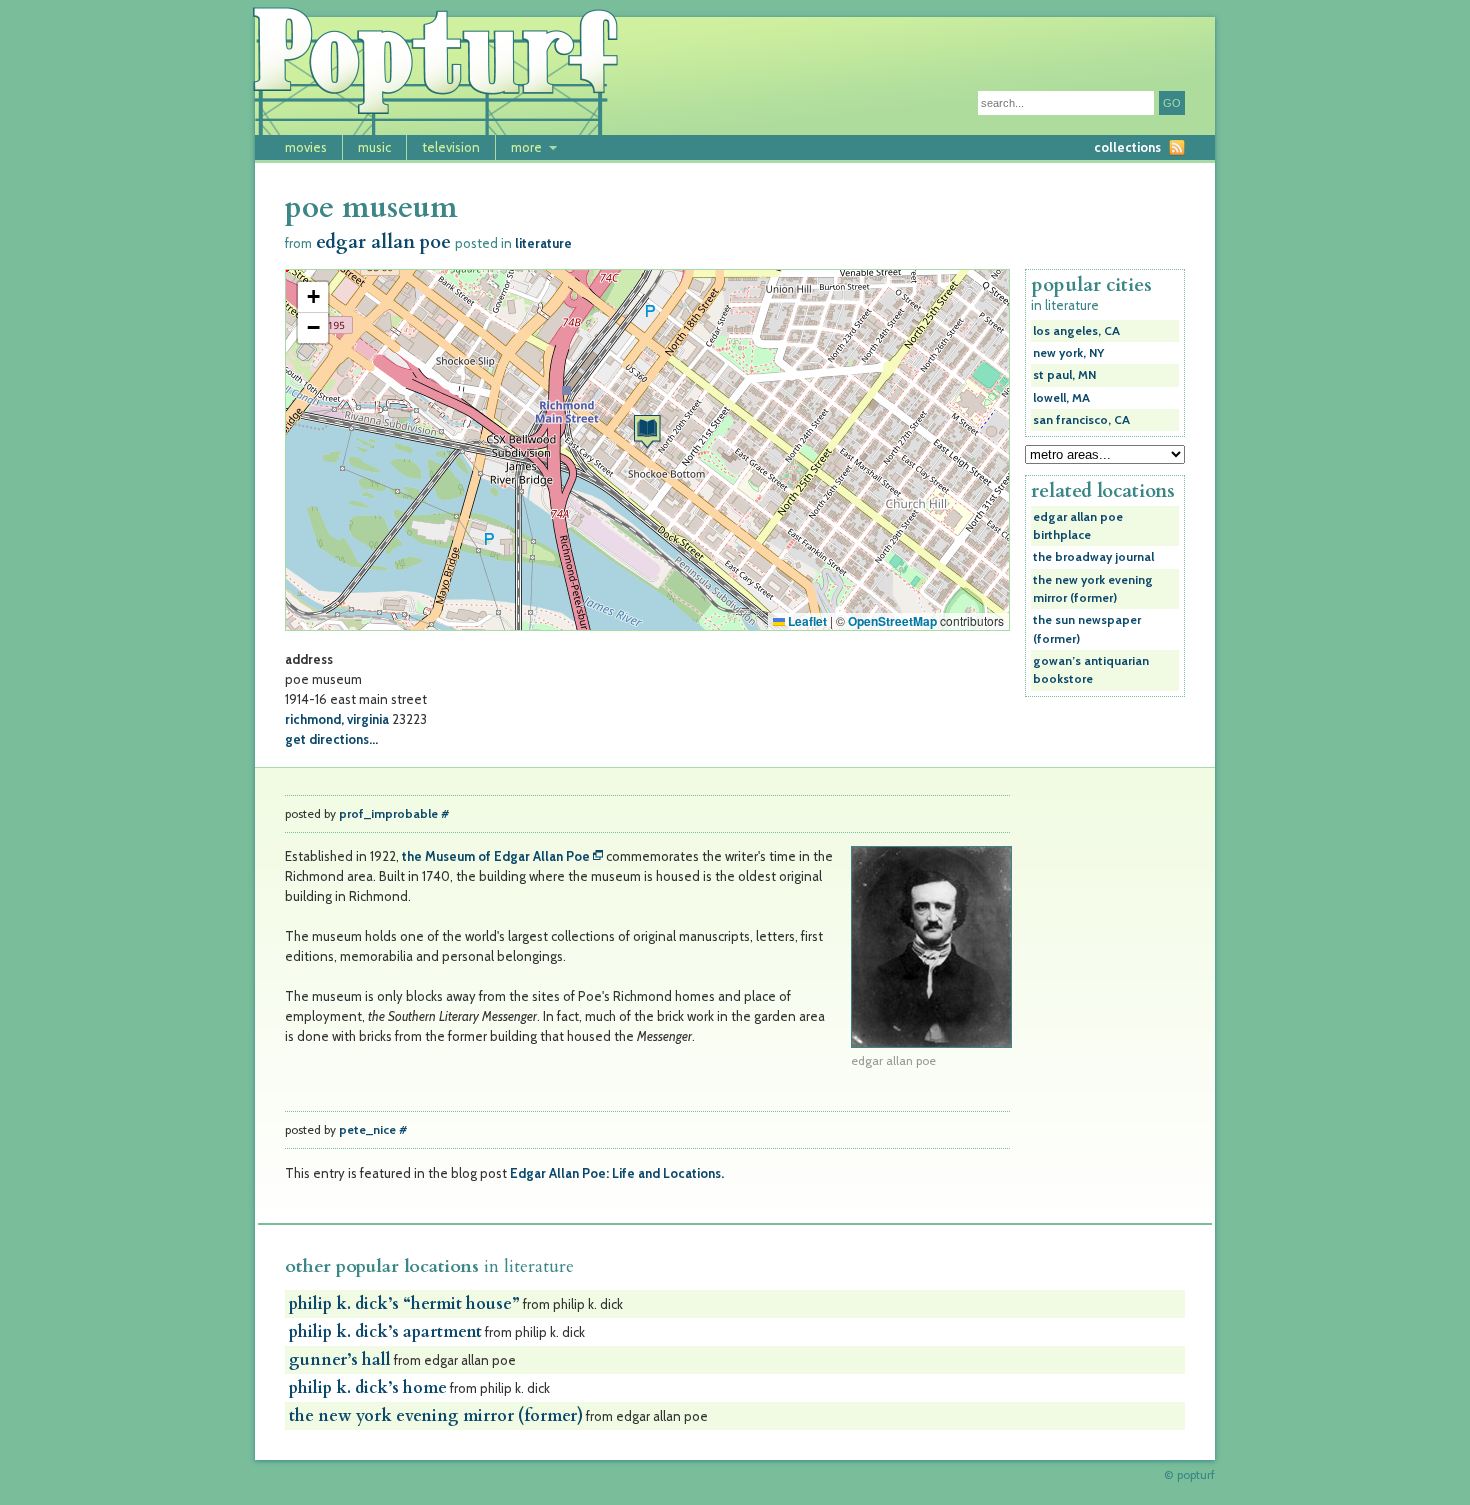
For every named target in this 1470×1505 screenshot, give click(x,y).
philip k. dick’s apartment (385, 1332)
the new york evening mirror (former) (436, 1416)
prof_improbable (388, 814)
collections (1127, 147)
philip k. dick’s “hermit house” (404, 1304)
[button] (647, 431)
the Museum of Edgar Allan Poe (496, 856)
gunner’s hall (340, 1360)
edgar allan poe (383, 242)
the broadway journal (1093, 557)
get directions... (331, 739)
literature (543, 243)
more (526, 147)
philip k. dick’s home (368, 1388)
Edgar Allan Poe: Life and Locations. (617, 1173)
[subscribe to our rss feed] (1177, 147)
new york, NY (1068, 353)
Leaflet (806, 621)
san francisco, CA (1081, 420)
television (451, 147)
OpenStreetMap (892, 621)
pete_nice (367, 1130)
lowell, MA (1061, 398)
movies (306, 147)
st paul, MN (1064, 375)
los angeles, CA (1076, 331)
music (374, 147)
